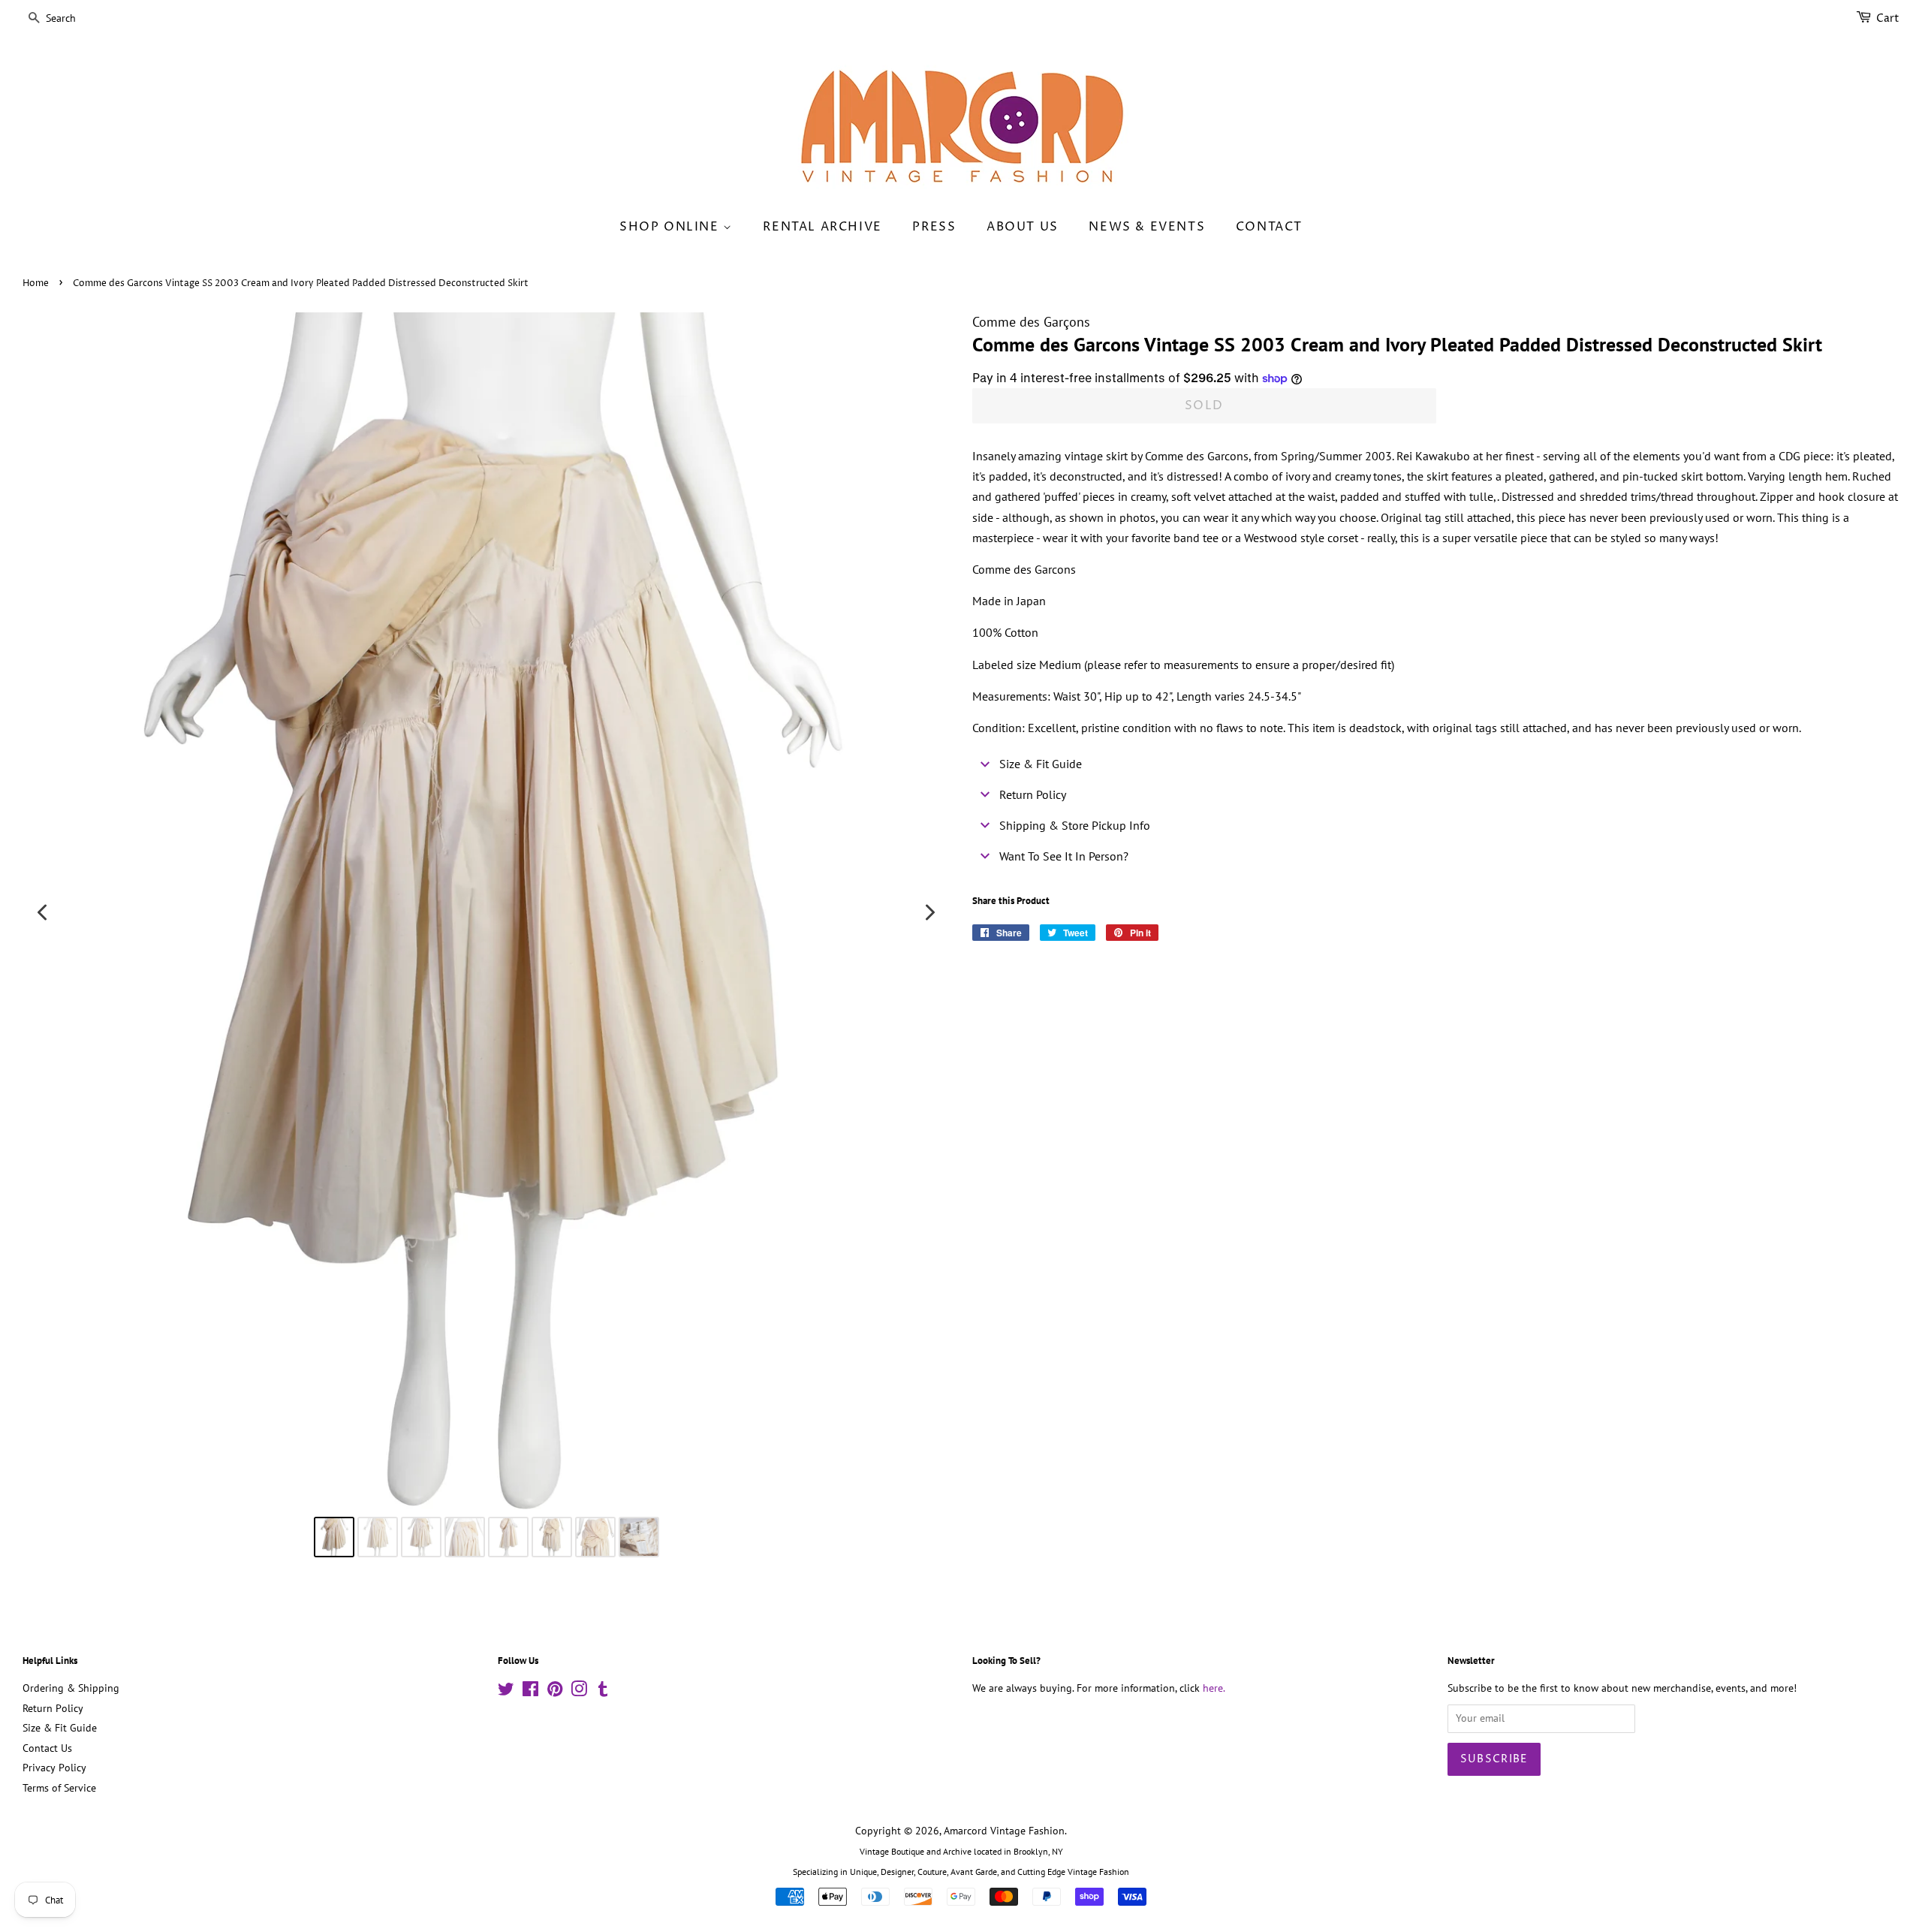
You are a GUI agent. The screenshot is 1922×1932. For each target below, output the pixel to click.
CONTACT (1269, 227)
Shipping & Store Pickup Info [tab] (1075, 825)
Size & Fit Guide (60, 1728)
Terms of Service (59, 1788)
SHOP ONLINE (671, 227)
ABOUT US (1023, 227)
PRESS (934, 227)
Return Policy (53, 1708)
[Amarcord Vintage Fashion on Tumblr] (603, 1692)
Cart (1888, 18)
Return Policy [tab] (1033, 794)
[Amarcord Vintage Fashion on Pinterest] (555, 1692)
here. (1214, 1688)
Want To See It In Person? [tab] (1064, 856)
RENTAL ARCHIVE (822, 227)
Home (36, 283)
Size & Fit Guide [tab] (1041, 764)
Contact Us (47, 1748)
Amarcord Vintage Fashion (1004, 1831)
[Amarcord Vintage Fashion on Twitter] (506, 1692)
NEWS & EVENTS (1147, 227)
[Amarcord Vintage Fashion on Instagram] (579, 1692)
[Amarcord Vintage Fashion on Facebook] (530, 1692)
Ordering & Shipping (71, 1688)
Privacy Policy (54, 1768)
